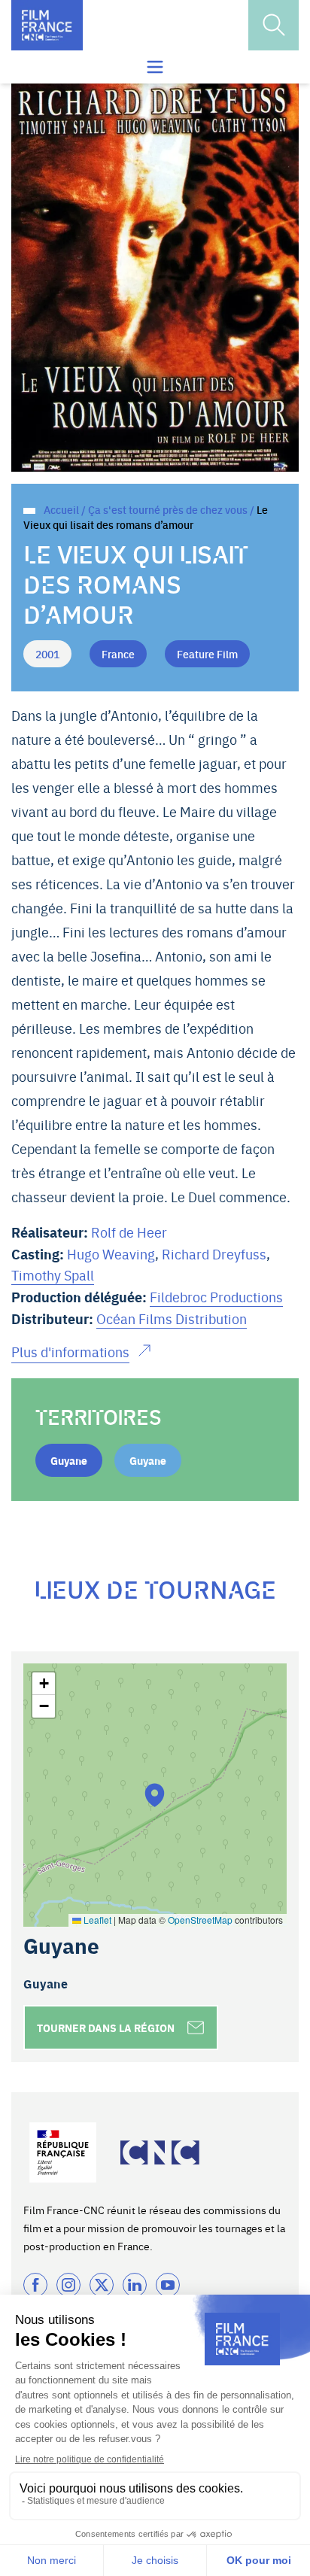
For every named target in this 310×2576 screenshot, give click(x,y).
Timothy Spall (53, 1275)
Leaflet (96, 1920)
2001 (47, 654)
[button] (155, 1795)
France (118, 654)
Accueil (61, 509)
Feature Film (207, 654)
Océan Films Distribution (172, 1318)
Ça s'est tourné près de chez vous (168, 509)
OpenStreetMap (200, 1920)
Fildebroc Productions (216, 1297)
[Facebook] (35, 2285)
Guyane (69, 1460)
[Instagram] (68, 2285)
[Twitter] (102, 2285)
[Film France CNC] (47, 25)
